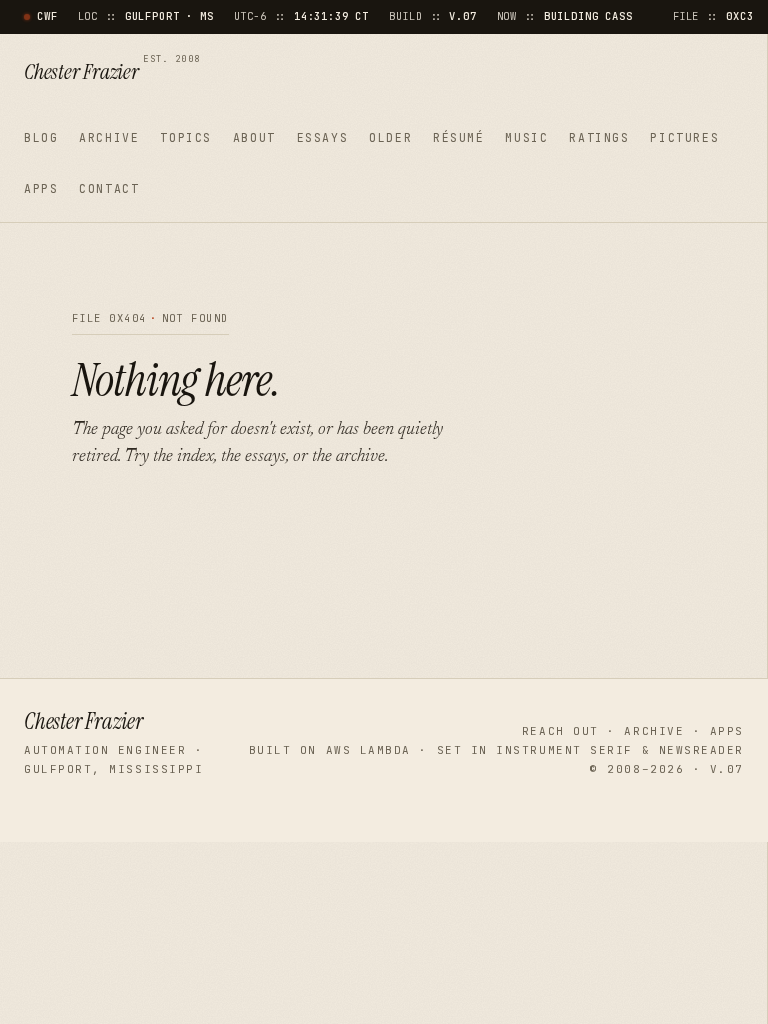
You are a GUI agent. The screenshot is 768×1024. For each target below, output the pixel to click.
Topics (186, 137)
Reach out (560, 731)
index (195, 456)
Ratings (599, 137)
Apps (41, 188)
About (254, 137)
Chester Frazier (112, 73)
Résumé (459, 137)
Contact (109, 188)
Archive (109, 137)
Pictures (684, 137)
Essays (323, 137)
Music (526, 137)
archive (360, 456)
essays (265, 456)
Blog (41, 137)
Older (390, 137)
